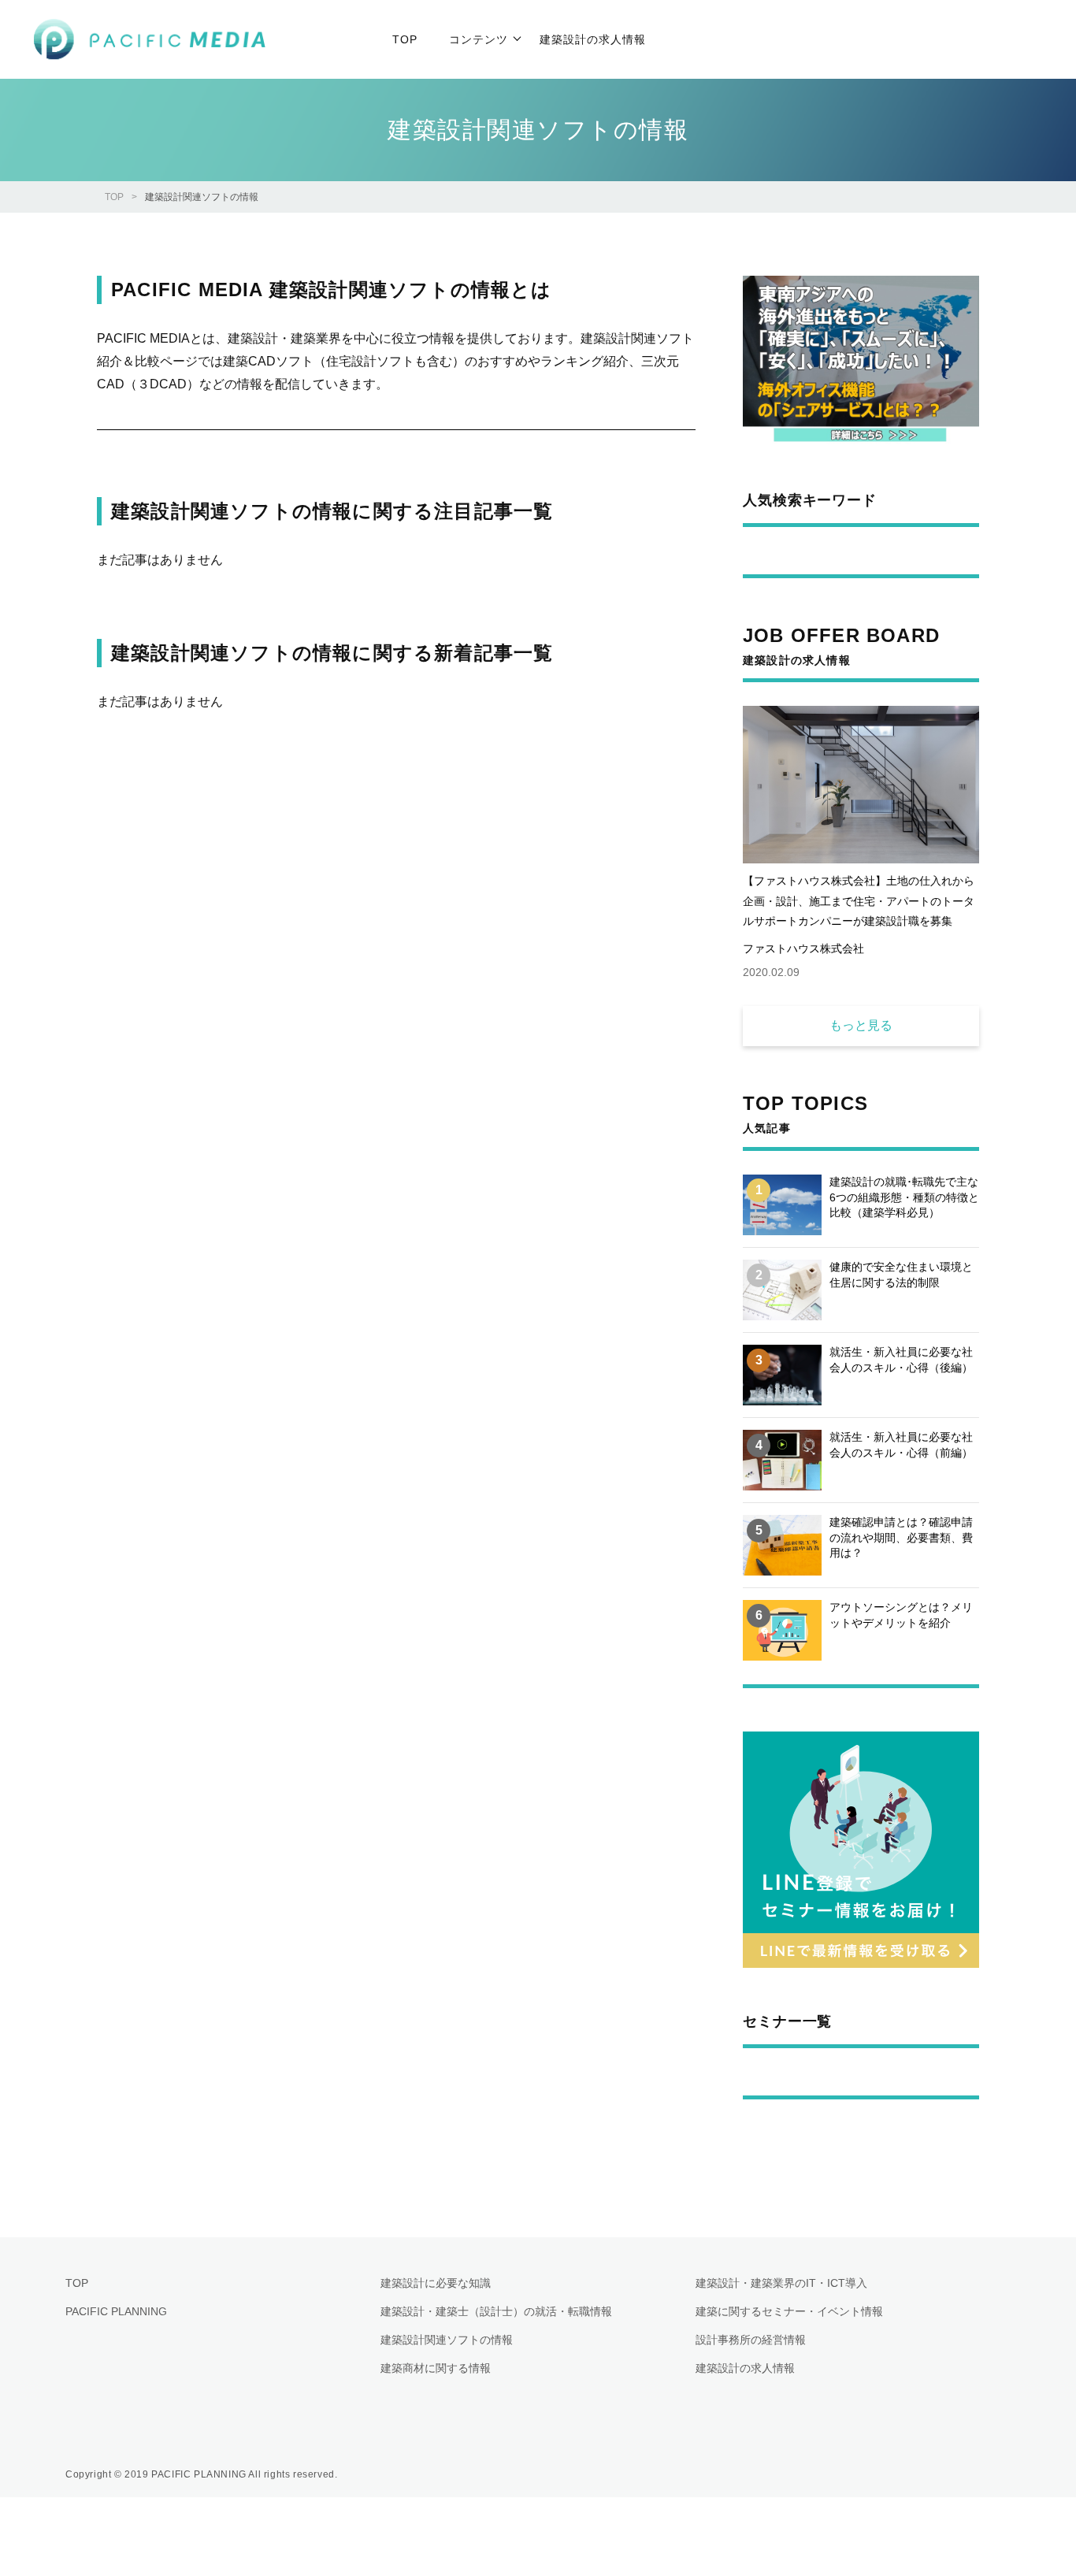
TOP (114, 197)
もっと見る (861, 1025)
